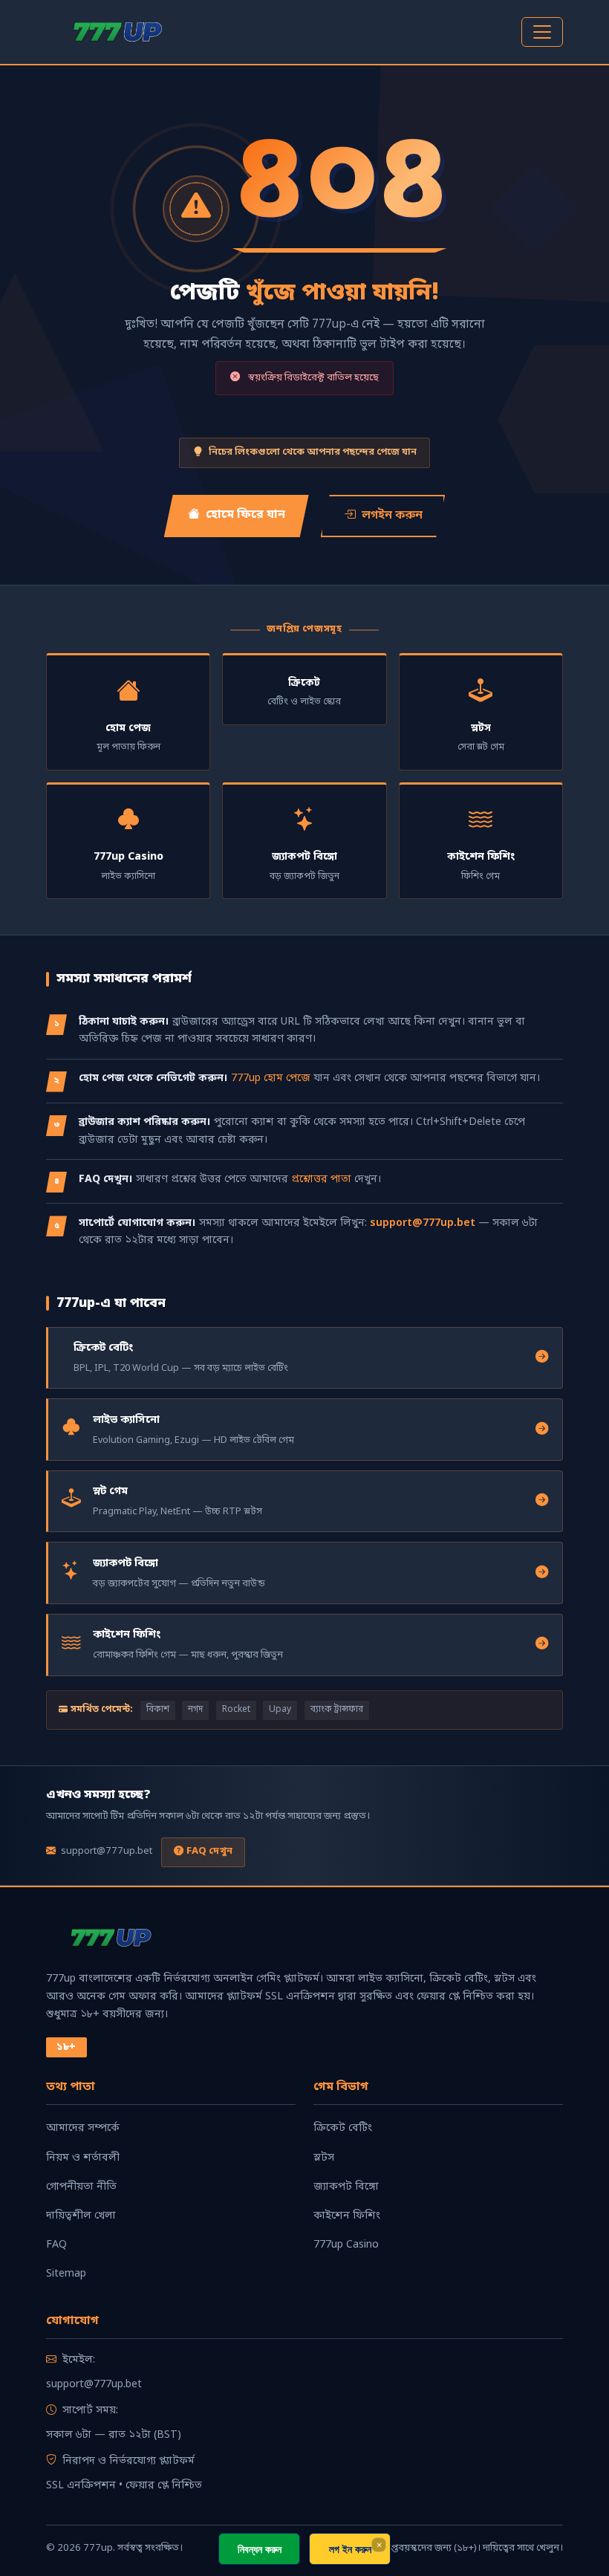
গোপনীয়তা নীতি (81, 2187)
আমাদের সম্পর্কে (83, 2128)
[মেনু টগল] (542, 32)
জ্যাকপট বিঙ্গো (346, 2187)
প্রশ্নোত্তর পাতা (321, 1180)
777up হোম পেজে (271, 1078)
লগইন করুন (392, 516)
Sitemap (66, 2274)
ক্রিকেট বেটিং (343, 2128)
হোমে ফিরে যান (245, 515)
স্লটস (324, 2158)
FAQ (56, 2245)
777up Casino (346, 2245)
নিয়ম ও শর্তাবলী (83, 2158)
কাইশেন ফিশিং (347, 2216)
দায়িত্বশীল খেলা (81, 2216)
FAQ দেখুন (209, 1851)
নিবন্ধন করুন (260, 2549)
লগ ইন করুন (350, 2549)
